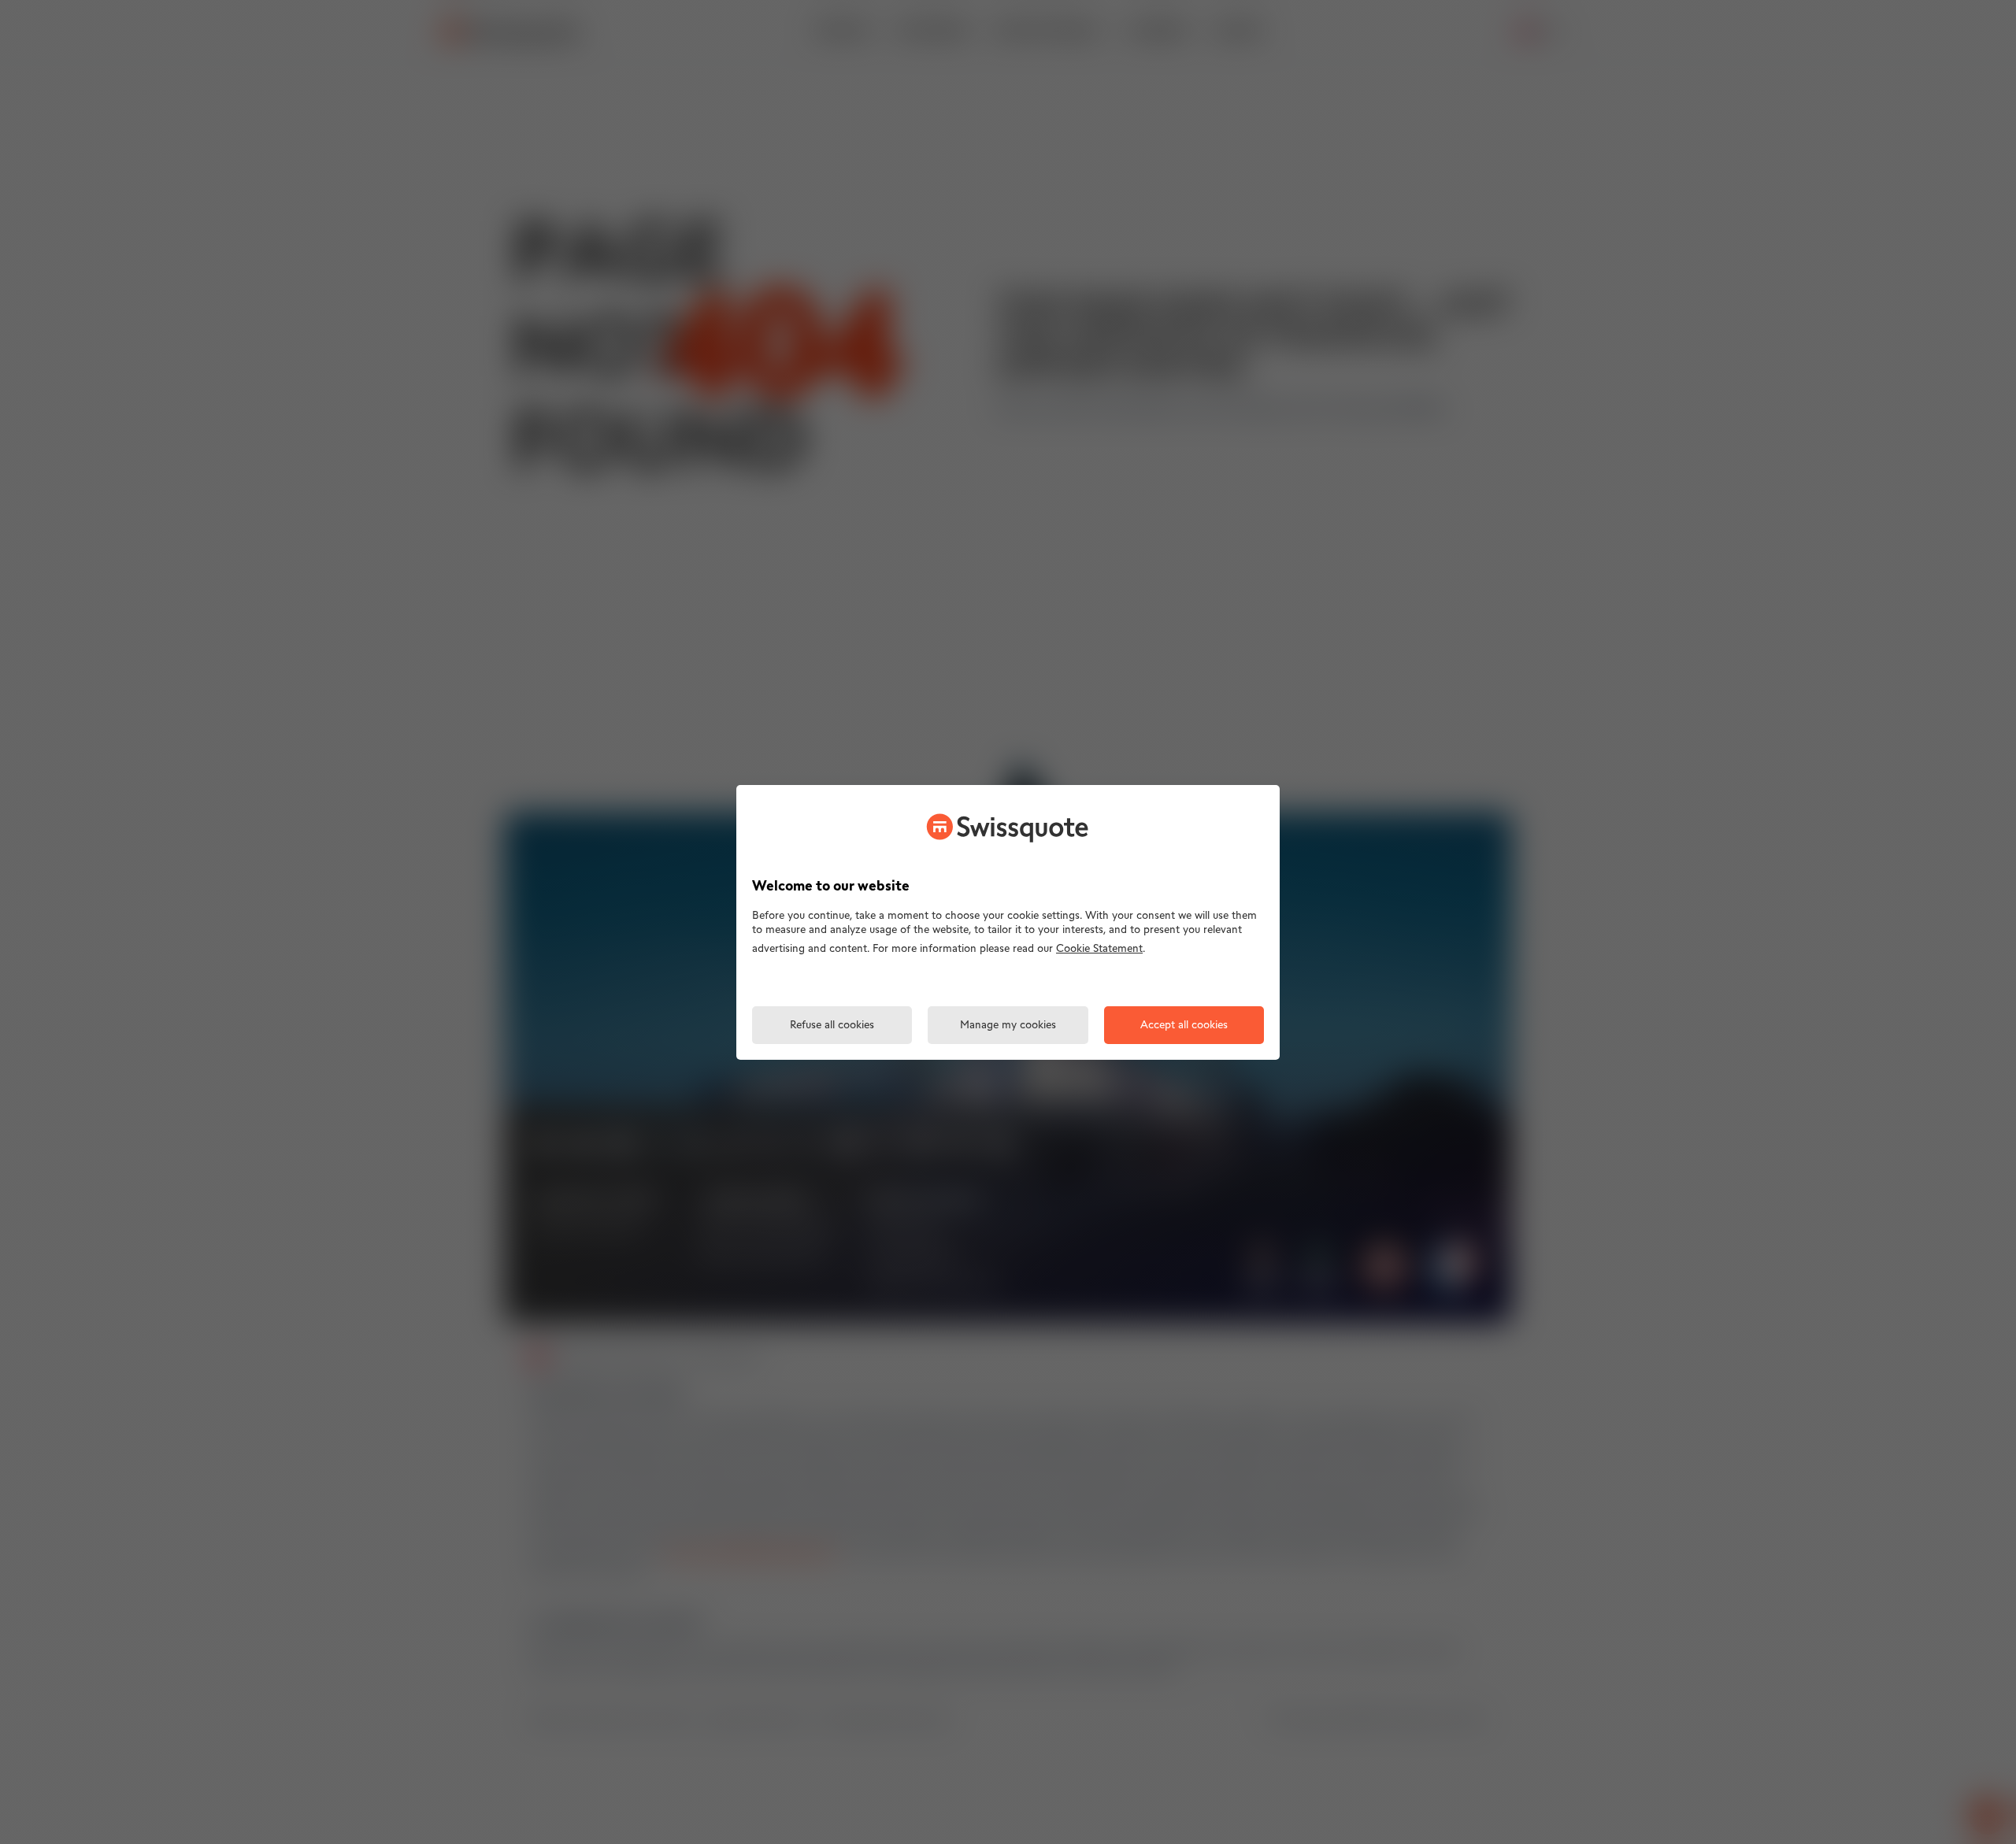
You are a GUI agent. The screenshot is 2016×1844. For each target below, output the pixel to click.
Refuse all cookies (832, 1026)
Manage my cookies (1008, 1026)
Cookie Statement (1099, 949)
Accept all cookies (1184, 1026)
